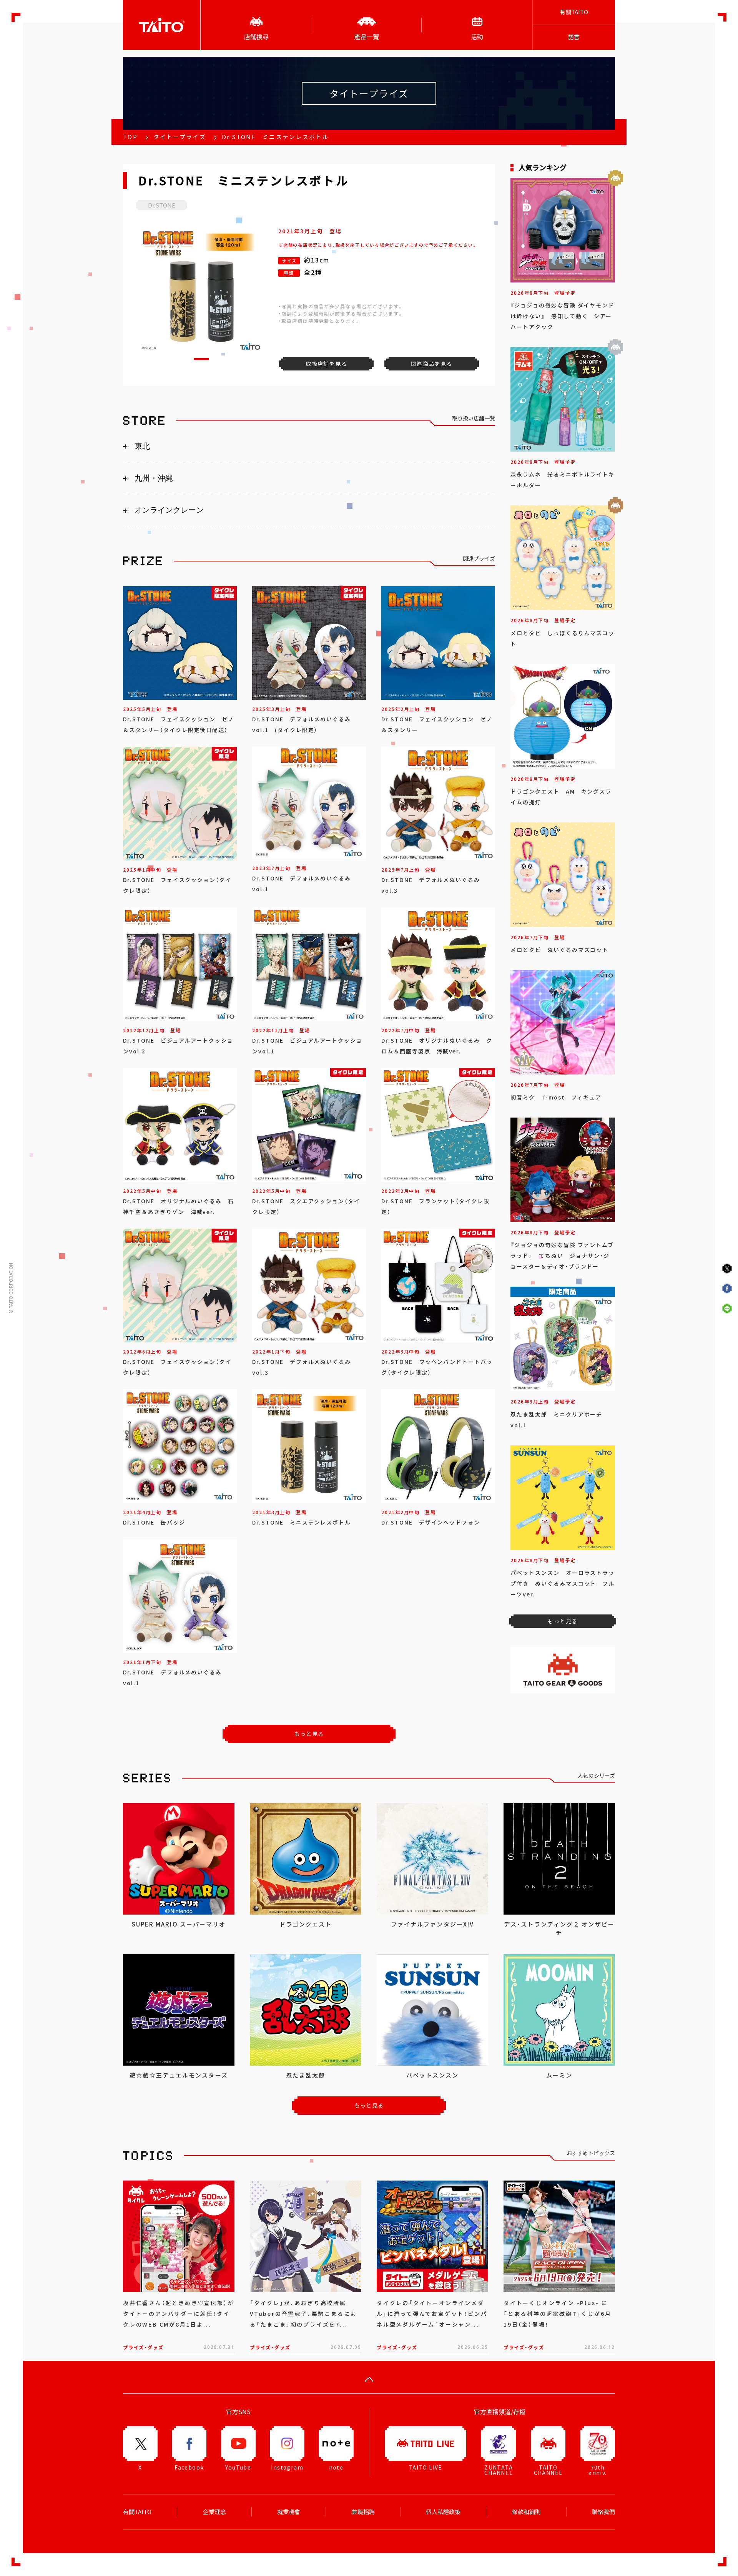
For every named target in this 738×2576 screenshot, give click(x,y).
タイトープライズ (180, 137)
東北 (142, 446)
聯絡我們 (603, 2512)
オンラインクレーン (169, 510)
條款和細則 (526, 2512)
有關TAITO (574, 12)
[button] (201, 359)
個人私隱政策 (443, 2512)
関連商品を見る (432, 364)
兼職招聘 (363, 2512)
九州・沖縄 (154, 478)
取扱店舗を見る (326, 364)
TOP (130, 137)
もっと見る (309, 1734)
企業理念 (214, 2512)
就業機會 (289, 2512)
